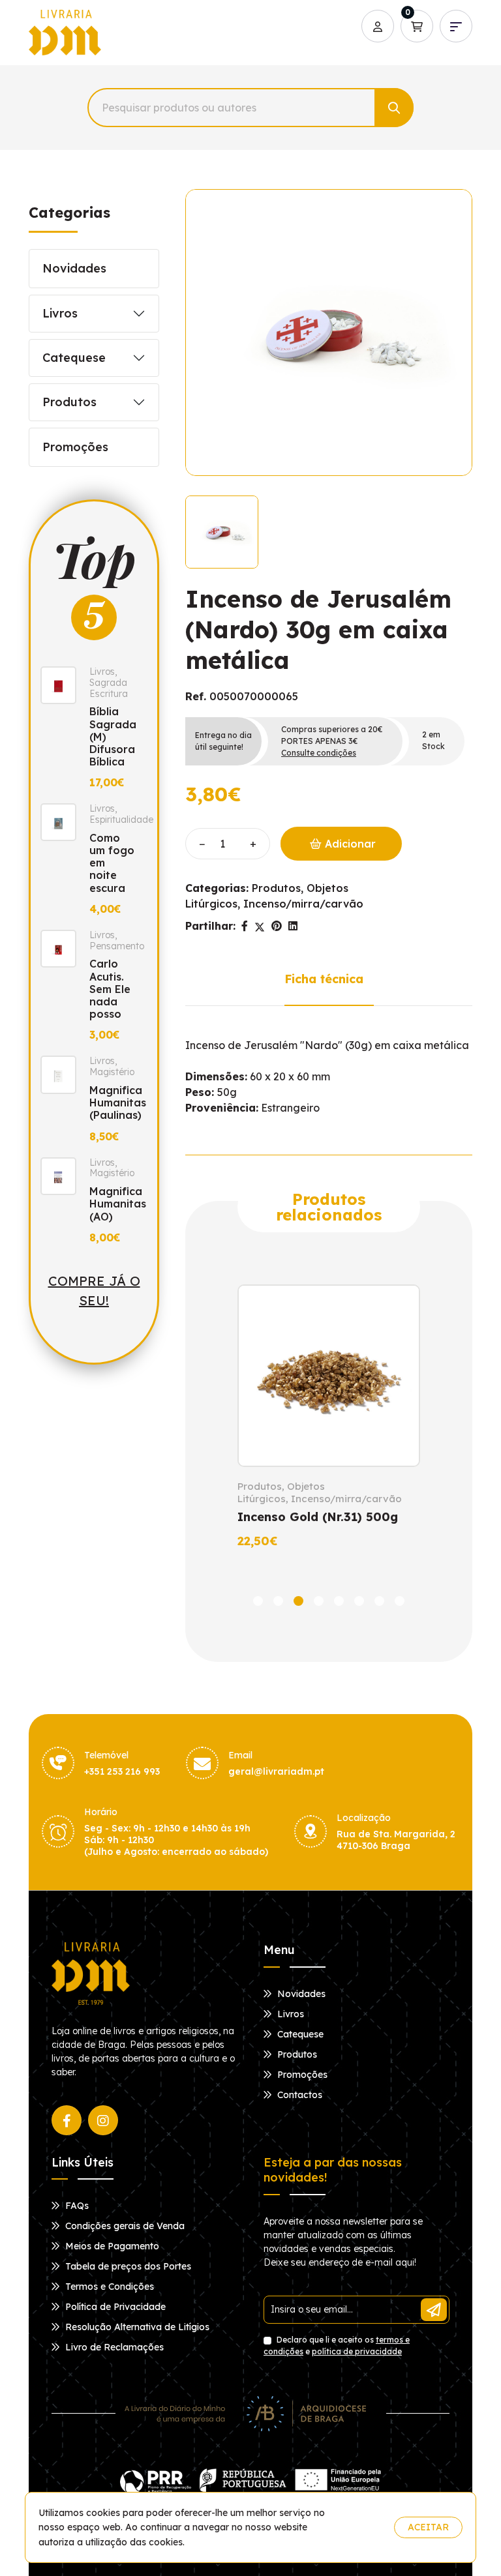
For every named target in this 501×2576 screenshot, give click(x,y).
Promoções (75, 447)
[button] (258, 1601)
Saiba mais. (358, 2527)
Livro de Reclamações (113, 2347)
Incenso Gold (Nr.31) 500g (318, 1517)
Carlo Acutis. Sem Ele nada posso (110, 989)
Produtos (69, 402)
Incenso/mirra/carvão (303, 904)
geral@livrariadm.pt (276, 1771)
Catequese (74, 358)
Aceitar (428, 2527)
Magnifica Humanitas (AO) (118, 1204)
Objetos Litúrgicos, (281, 1493)
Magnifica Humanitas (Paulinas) (118, 1103)
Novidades (74, 268)
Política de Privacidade (114, 2307)
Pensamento (117, 946)
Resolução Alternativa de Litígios (136, 2327)
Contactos (298, 2095)
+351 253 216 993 (122, 1771)
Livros (60, 313)
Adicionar (349, 844)
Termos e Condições (108, 2287)
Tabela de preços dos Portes (127, 2266)
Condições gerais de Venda (124, 2226)
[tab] (222, 532)
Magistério (112, 1072)
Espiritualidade (121, 820)
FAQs (76, 2206)
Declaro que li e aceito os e (337, 2346)
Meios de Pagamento (111, 2246)
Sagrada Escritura (109, 688)
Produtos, (278, 888)
